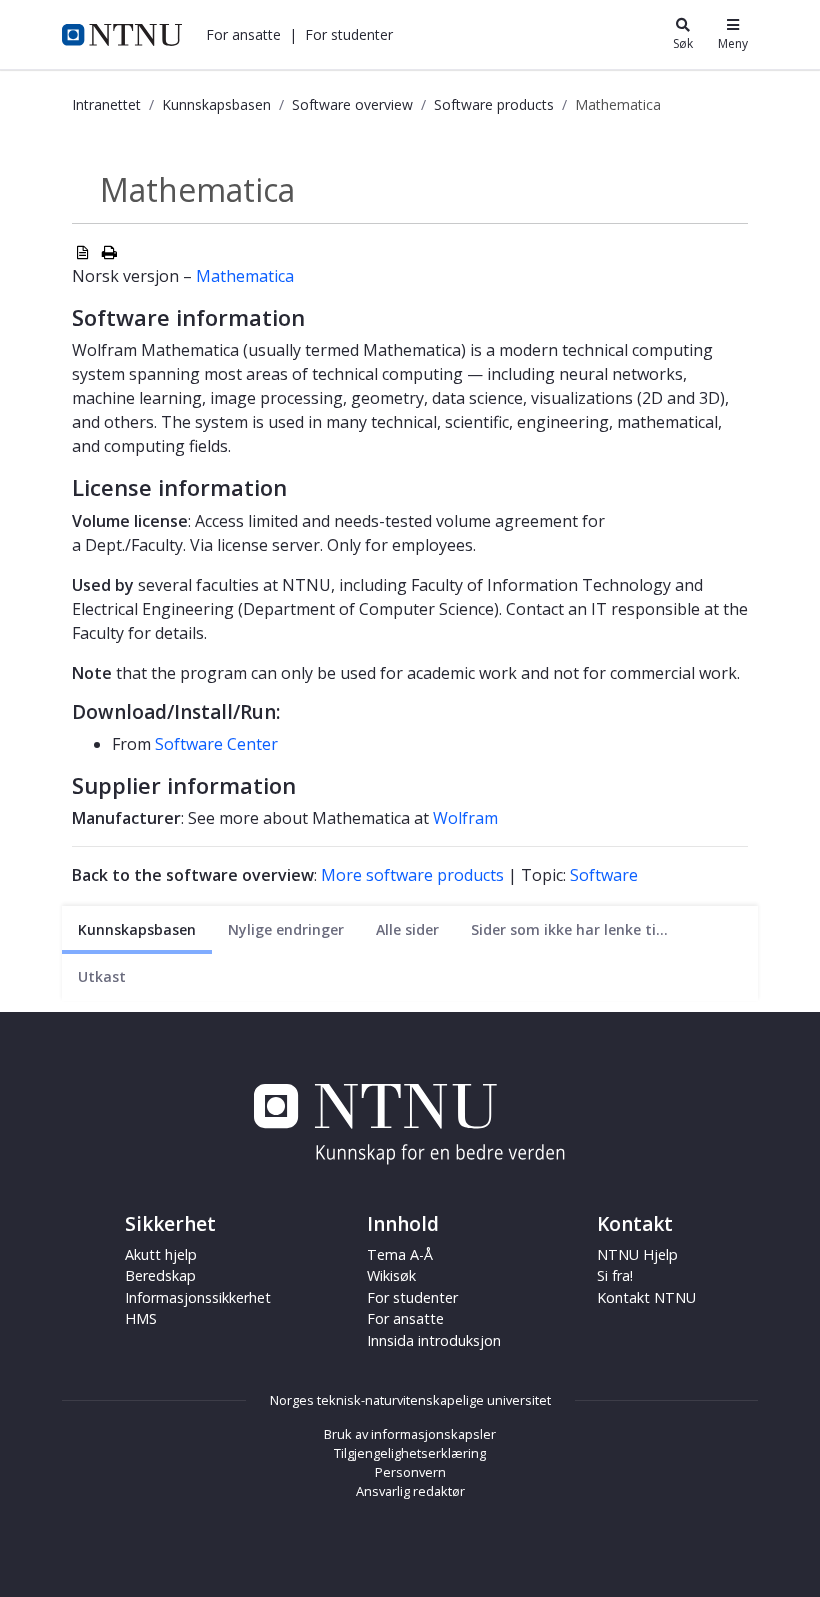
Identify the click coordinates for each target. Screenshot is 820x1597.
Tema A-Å (400, 1254)
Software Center (216, 744)
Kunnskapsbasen (216, 104)
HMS (141, 1318)
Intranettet (106, 104)
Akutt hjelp (161, 1254)
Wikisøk (391, 1275)
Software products (494, 104)
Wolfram (465, 818)
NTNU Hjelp (637, 1254)
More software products (412, 875)
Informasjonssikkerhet (198, 1297)
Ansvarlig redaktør (410, 1491)
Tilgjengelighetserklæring (410, 1453)
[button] (243, 34)
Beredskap (160, 1275)
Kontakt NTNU (646, 1297)
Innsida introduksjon (434, 1340)
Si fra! (615, 1275)
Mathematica (245, 276)
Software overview (352, 104)
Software (604, 875)
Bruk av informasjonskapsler (410, 1434)
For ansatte (405, 1318)
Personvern (410, 1472)
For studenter (412, 1297)
